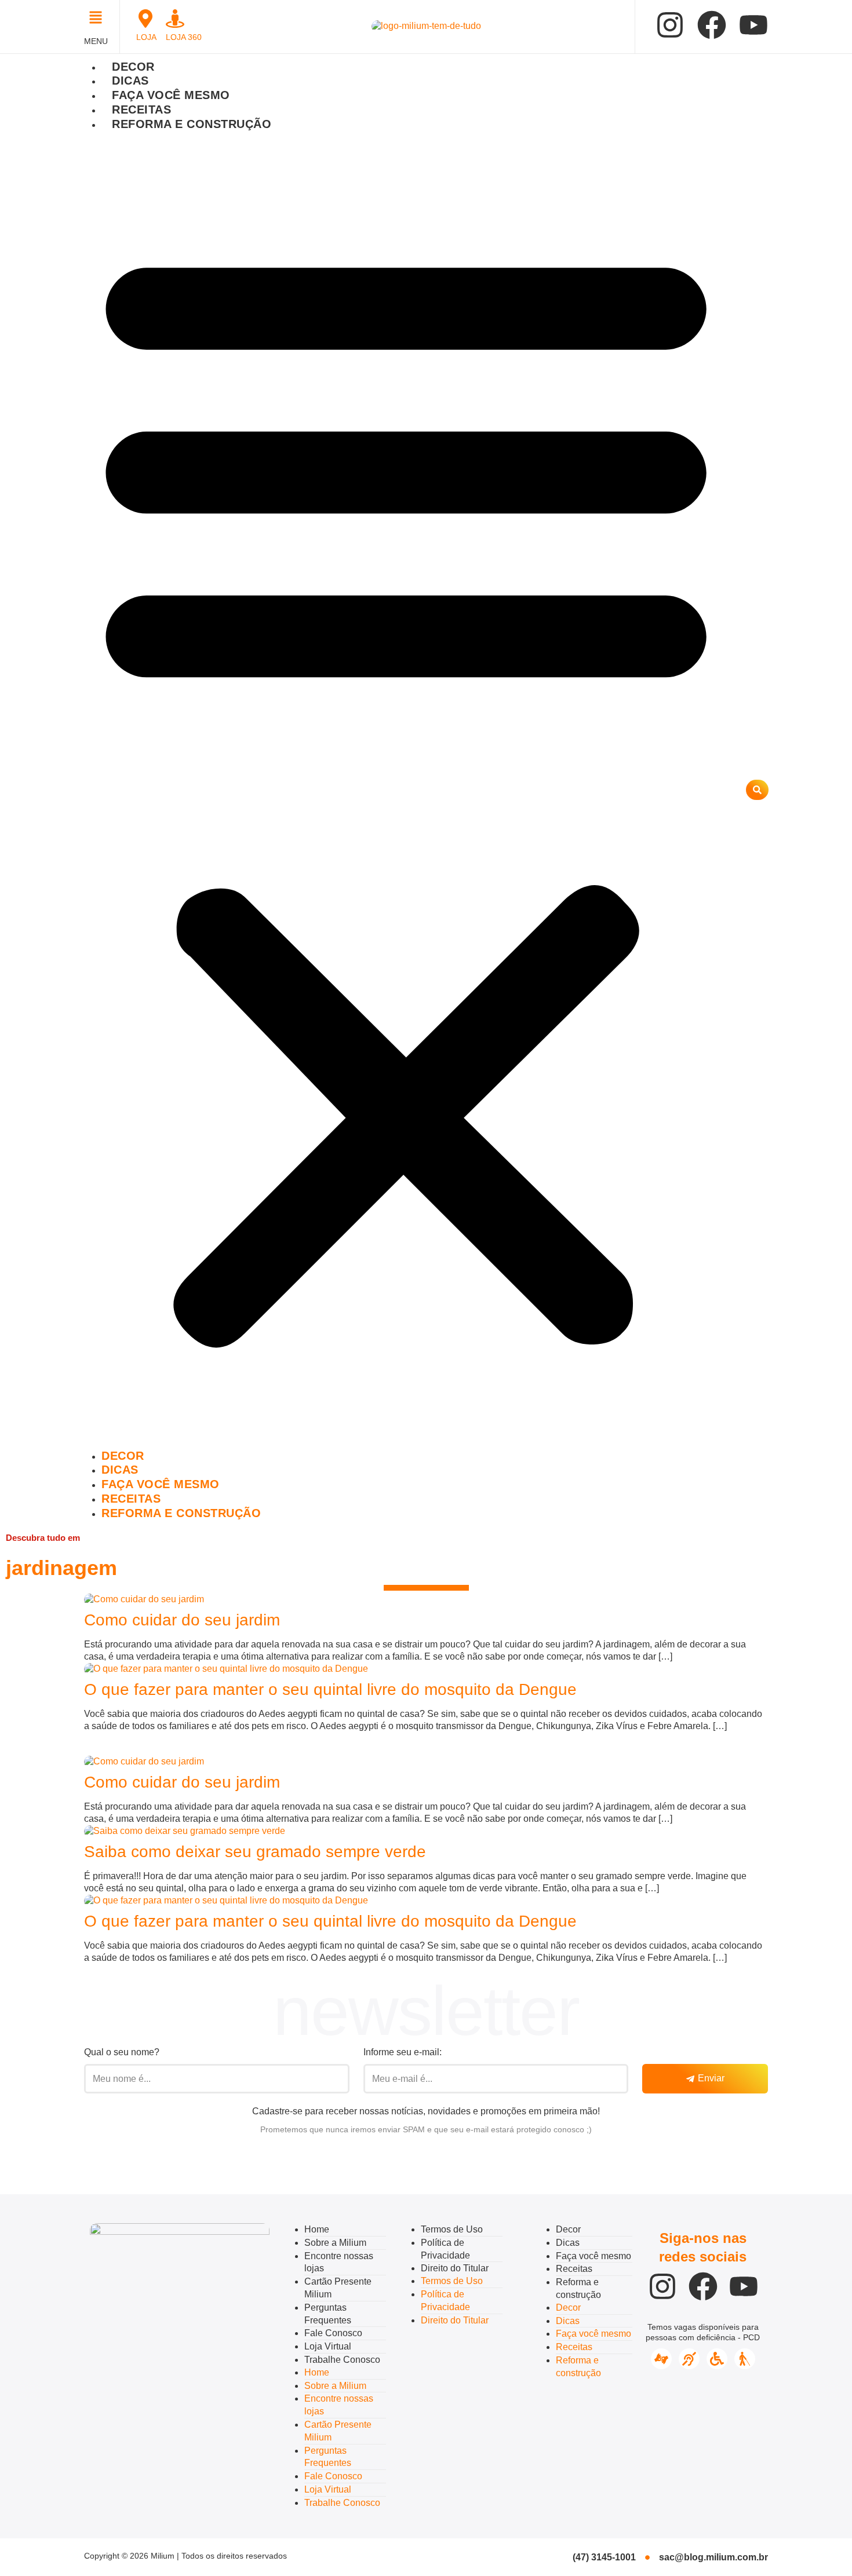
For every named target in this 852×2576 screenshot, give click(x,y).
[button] (99, 19)
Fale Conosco (333, 2333)
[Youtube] (753, 25)
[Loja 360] (175, 19)
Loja (146, 37)
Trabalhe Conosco (342, 2360)
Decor (133, 67)
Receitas (141, 109)
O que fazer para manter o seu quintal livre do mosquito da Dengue (330, 1689)
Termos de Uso (452, 2229)
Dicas (130, 81)
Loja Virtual (328, 2346)
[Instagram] (670, 25)
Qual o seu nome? (122, 2052)
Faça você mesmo (171, 95)
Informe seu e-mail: (403, 2052)
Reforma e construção (192, 124)
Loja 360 (184, 37)
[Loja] (145, 19)
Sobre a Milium (335, 2243)
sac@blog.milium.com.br (713, 2557)
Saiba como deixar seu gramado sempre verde (255, 1852)
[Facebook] (712, 25)
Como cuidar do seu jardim (182, 1620)
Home (317, 2229)
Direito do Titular (455, 2268)
